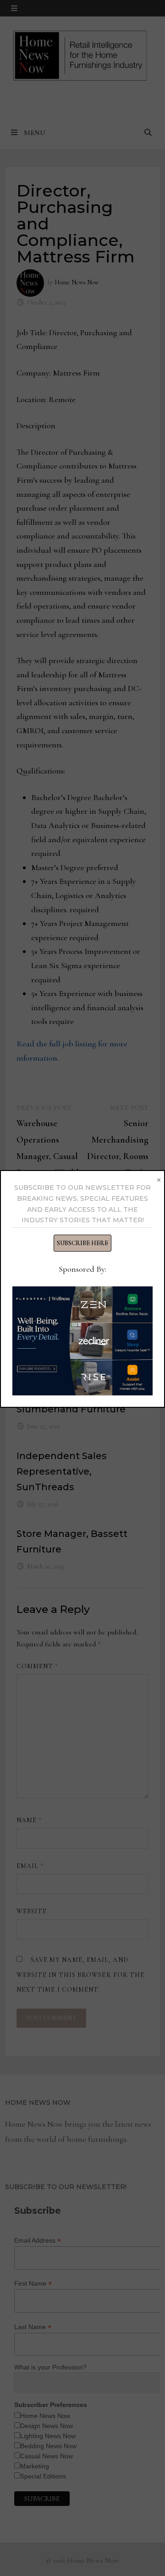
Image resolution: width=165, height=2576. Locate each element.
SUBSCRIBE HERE (82, 1243)
